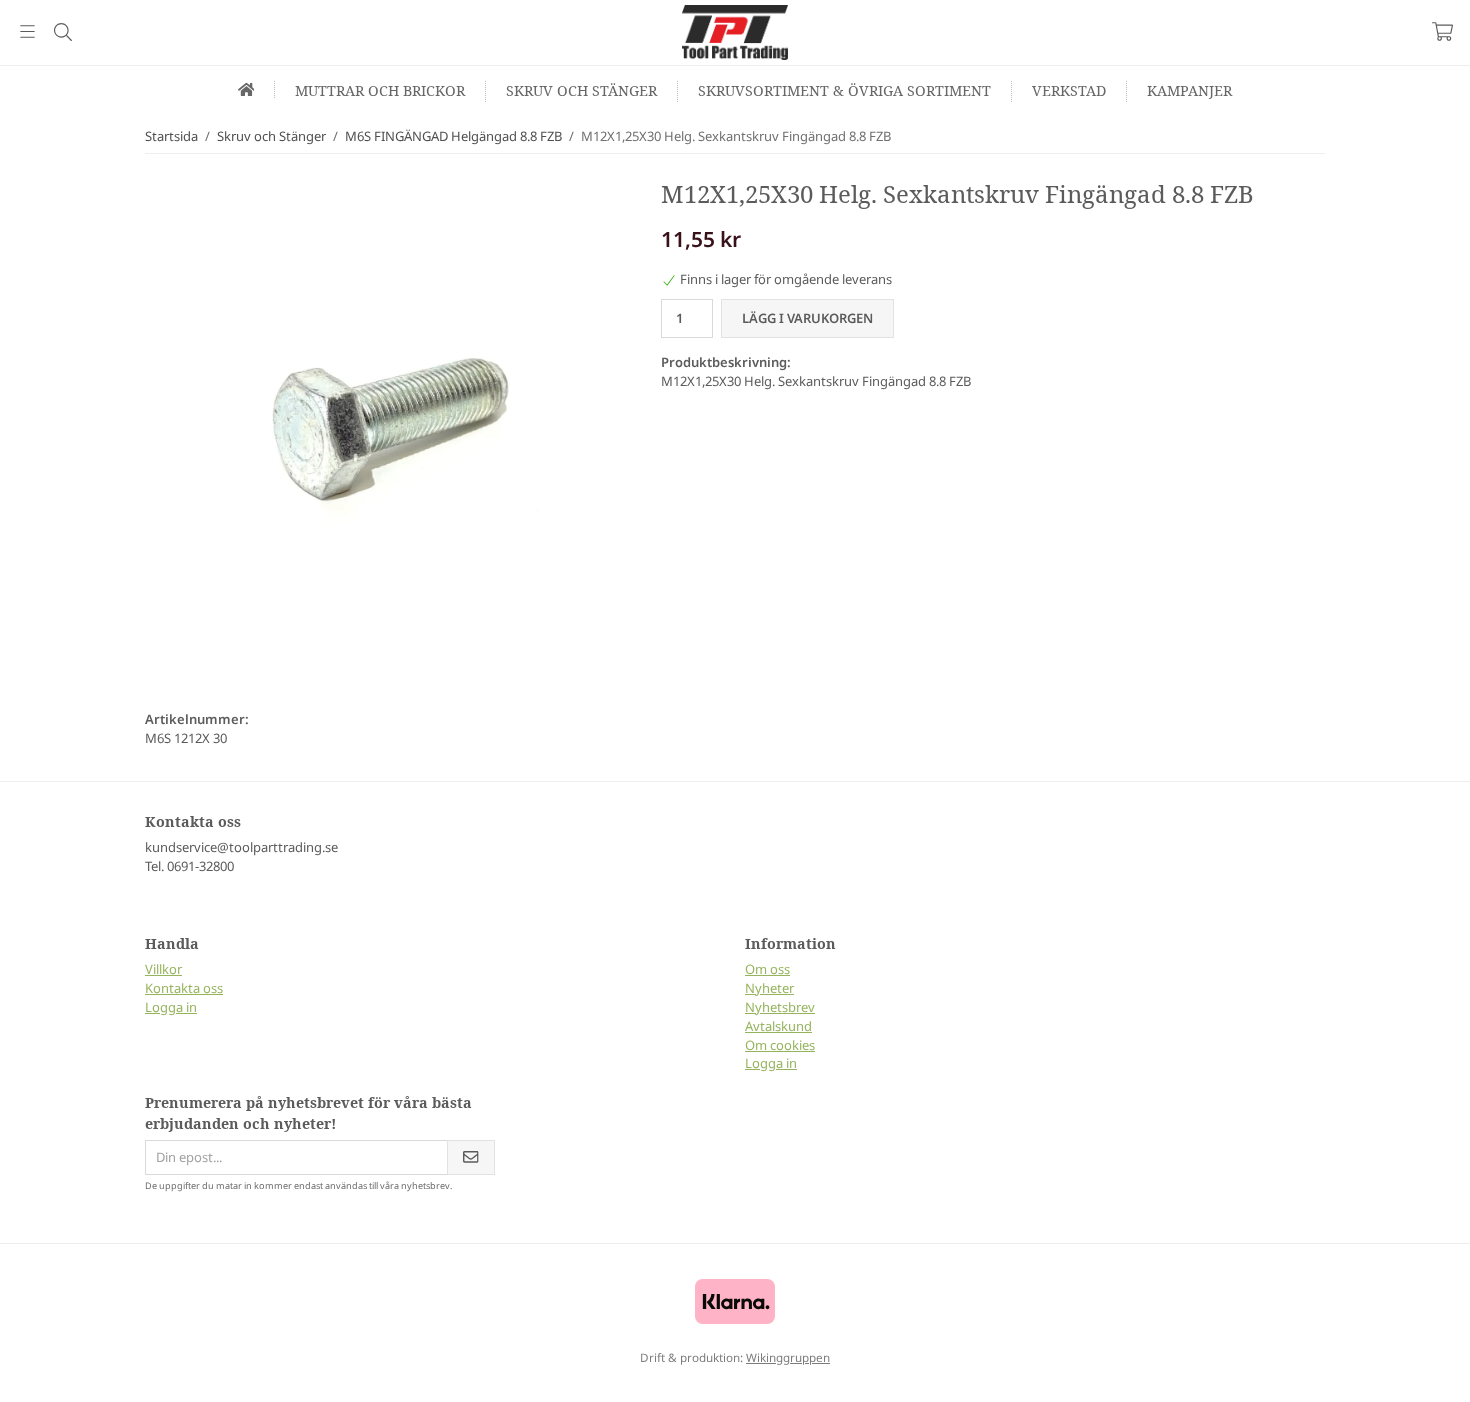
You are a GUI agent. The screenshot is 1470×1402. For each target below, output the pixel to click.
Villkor (163, 969)
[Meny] (27, 31)
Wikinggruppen (788, 1357)
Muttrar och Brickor (380, 90)
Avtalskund (778, 1026)
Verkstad (1069, 90)
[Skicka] (471, 1157)
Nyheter (769, 988)
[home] (247, 89)
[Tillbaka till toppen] (17, 1374)
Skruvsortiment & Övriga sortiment (844, 90)
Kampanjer (1189, 90)
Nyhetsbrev (780, 1007)
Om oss (767, 969)
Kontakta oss (184, 988)
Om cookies (780, 1045)
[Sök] (62, 32)
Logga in (171, 1007)
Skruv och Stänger (581, 90)
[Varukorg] (1442, 31)
